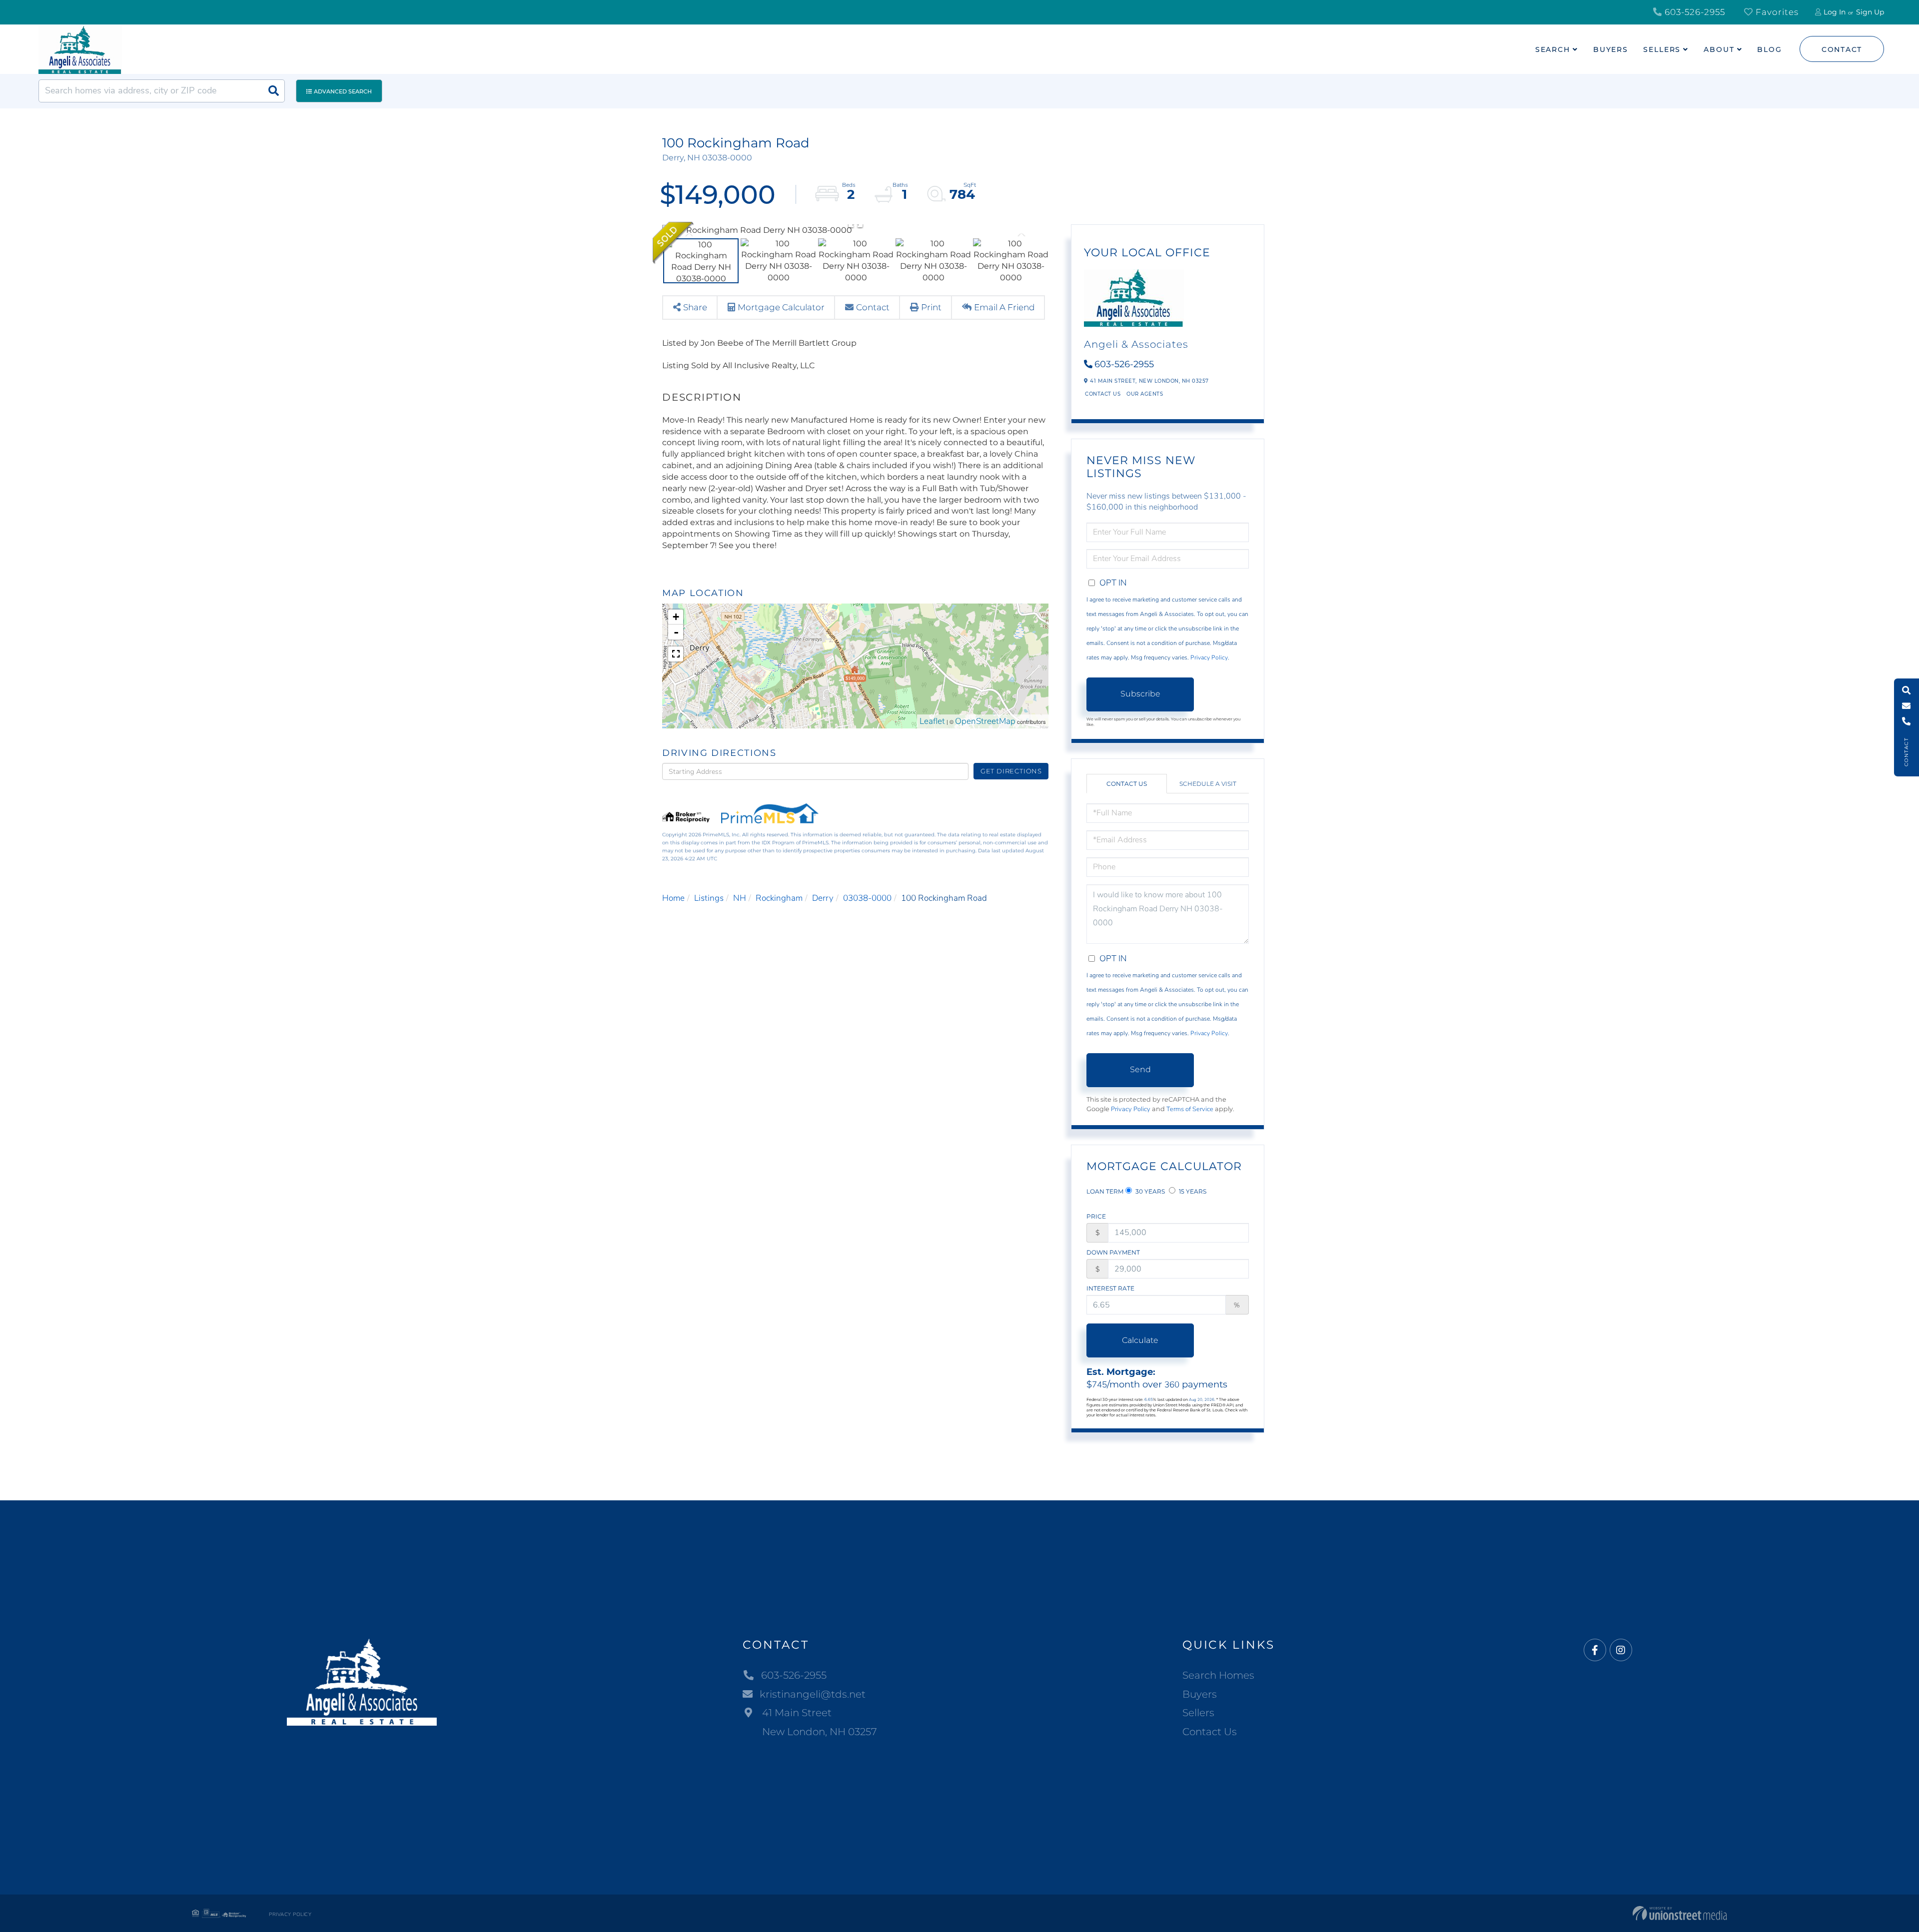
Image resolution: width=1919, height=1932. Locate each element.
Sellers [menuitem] (1662, 49)
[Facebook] (1595, 1650)
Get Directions (1011, 771)
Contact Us (1103, 394)
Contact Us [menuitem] (1210, 1732)
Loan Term (1105, 1191)
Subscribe (1140, 694)
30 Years (1149, 1191)
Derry (823, 898)
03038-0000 (867, 898)
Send (1140, 1069)
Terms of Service (1190, 1109)
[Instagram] (1621, 1650)
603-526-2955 (1694, 12)
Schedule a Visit (1208, 784)
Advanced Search (343, 91)
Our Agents (1145, 394)
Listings (709, 898)
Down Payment (1113, 1252)
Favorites (1776, 12)
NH (740, 898)
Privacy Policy (1209, 657)
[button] (273, 91)
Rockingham (779, 898)
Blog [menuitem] (1770, 49)
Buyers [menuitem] (1611, 49)
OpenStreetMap (985, 721)
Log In (1835, 12)
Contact (1842, 49)
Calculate (1140, 1340)
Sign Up (1870, 12)
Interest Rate (1110, 1288)
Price (1096, 1216)
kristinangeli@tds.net (813, 1694)
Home (673, 898)
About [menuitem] (1719, 49)
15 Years (1192, 1191)
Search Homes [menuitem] (1218, 1675)
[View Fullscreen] (676, 654)
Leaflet (932, 721)
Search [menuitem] (1553, 49)
